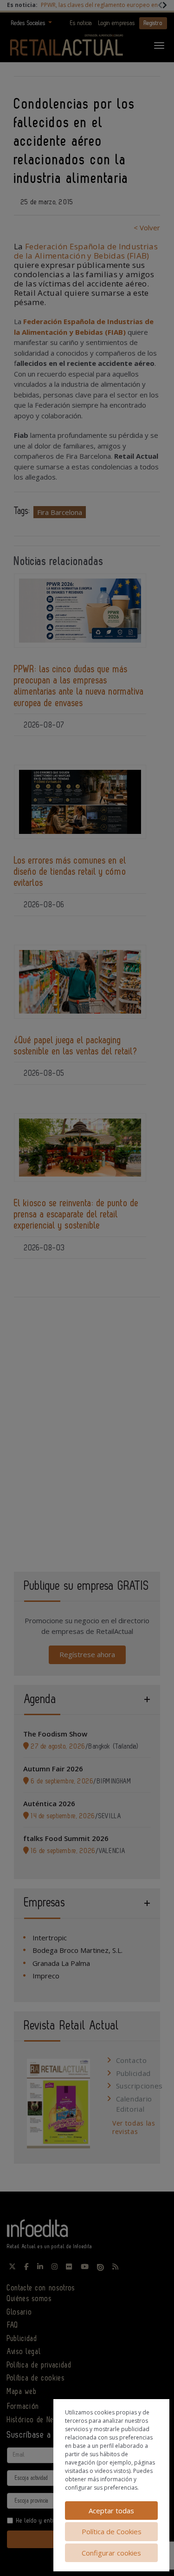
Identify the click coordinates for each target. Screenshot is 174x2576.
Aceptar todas (111, 2511)
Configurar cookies (111, 2553)
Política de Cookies (112, 2531)
